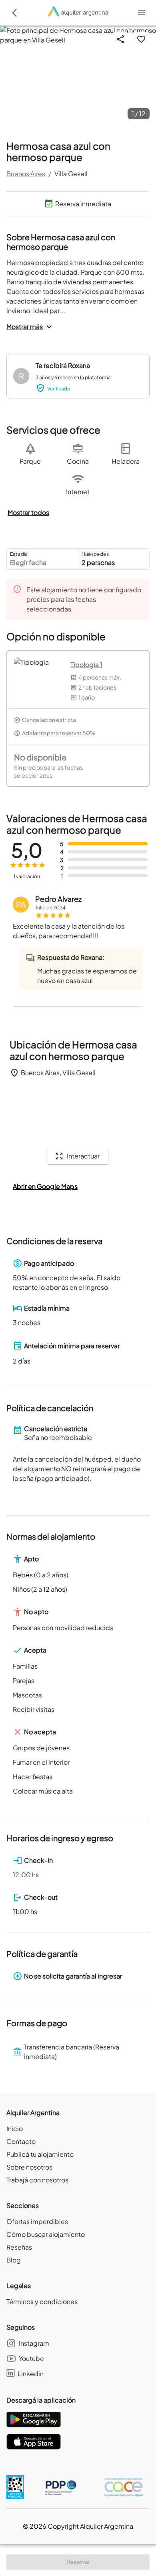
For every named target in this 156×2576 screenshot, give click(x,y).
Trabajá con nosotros (37, 2180)
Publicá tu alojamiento (40, 2154)
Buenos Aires (26, 174)
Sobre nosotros (29, 2167)
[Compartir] (120, 39)
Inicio (15, 2129)
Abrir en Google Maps (45, 1186)
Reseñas (19, 2247)
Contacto (21, 2141)
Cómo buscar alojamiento (46, 2234)
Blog (14, 2260)
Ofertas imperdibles (37, 2221)
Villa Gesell (71, 174)
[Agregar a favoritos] (141, 39)
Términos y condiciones (42, 2302)
